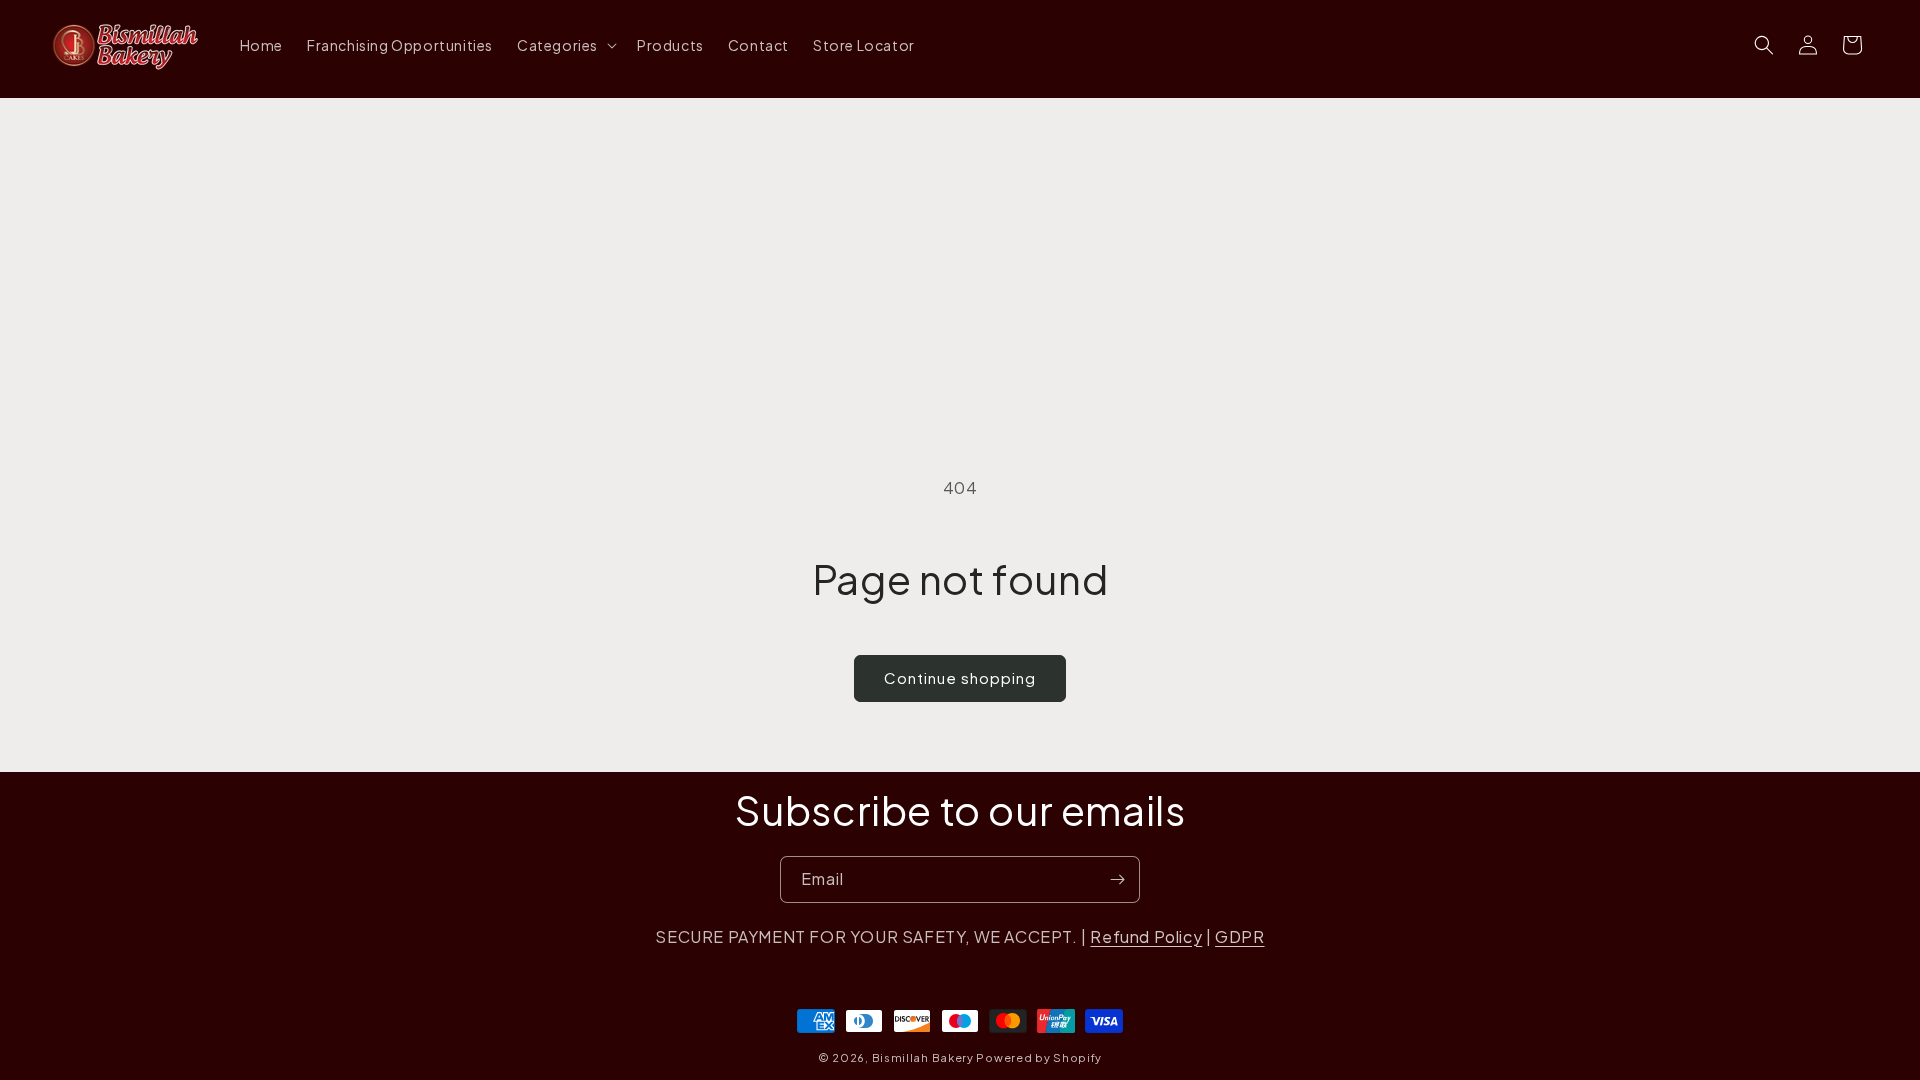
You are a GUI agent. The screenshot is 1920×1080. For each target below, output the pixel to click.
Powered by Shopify (1039, 1057)
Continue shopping (960, 677)
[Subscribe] (1117, 879)
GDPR (1239, 936)
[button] (565, 45)
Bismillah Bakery (923, 1057)
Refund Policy (1146, 936)
